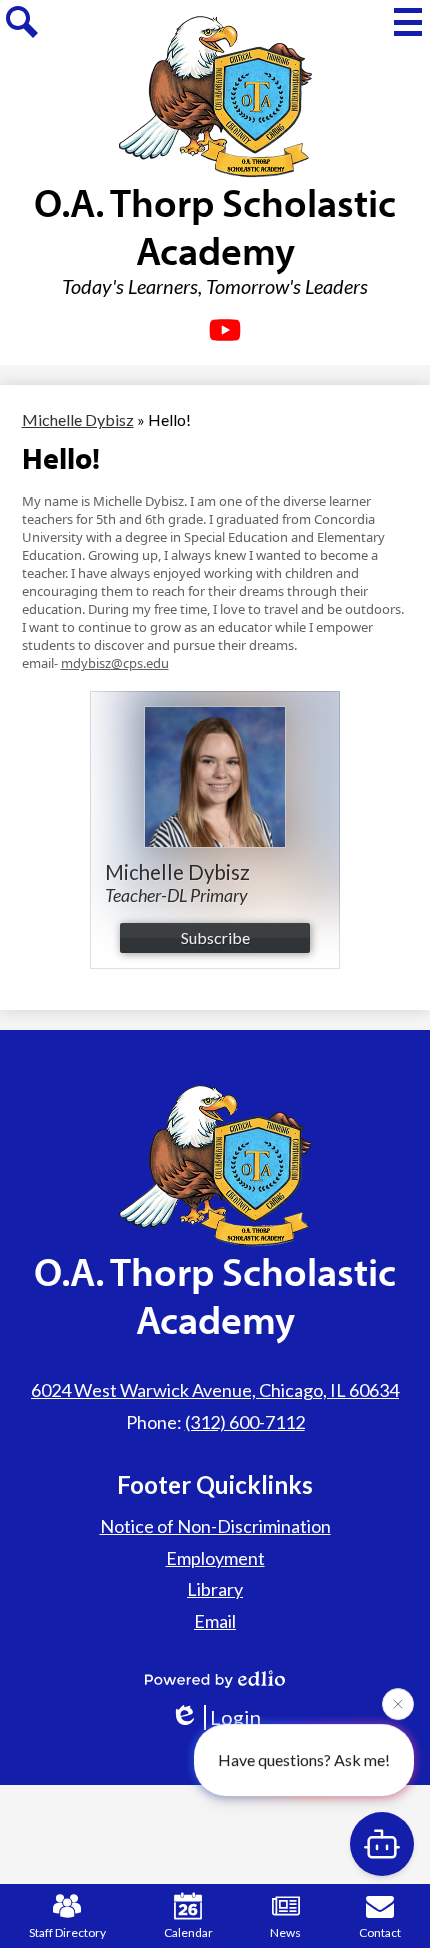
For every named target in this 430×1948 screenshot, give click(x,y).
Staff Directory (67, 1932)
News (285, 1932)
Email (215, 1621)
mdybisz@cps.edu (115, 663)
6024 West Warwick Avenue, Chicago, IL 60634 (215, 1390)
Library (215, 1589)
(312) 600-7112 (245, 1422)
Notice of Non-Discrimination (215, 1526)
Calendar (188, 1932)
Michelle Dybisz (78, 419)
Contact (380, 1932)
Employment (215, 1558)
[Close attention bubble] (398, 1705)
